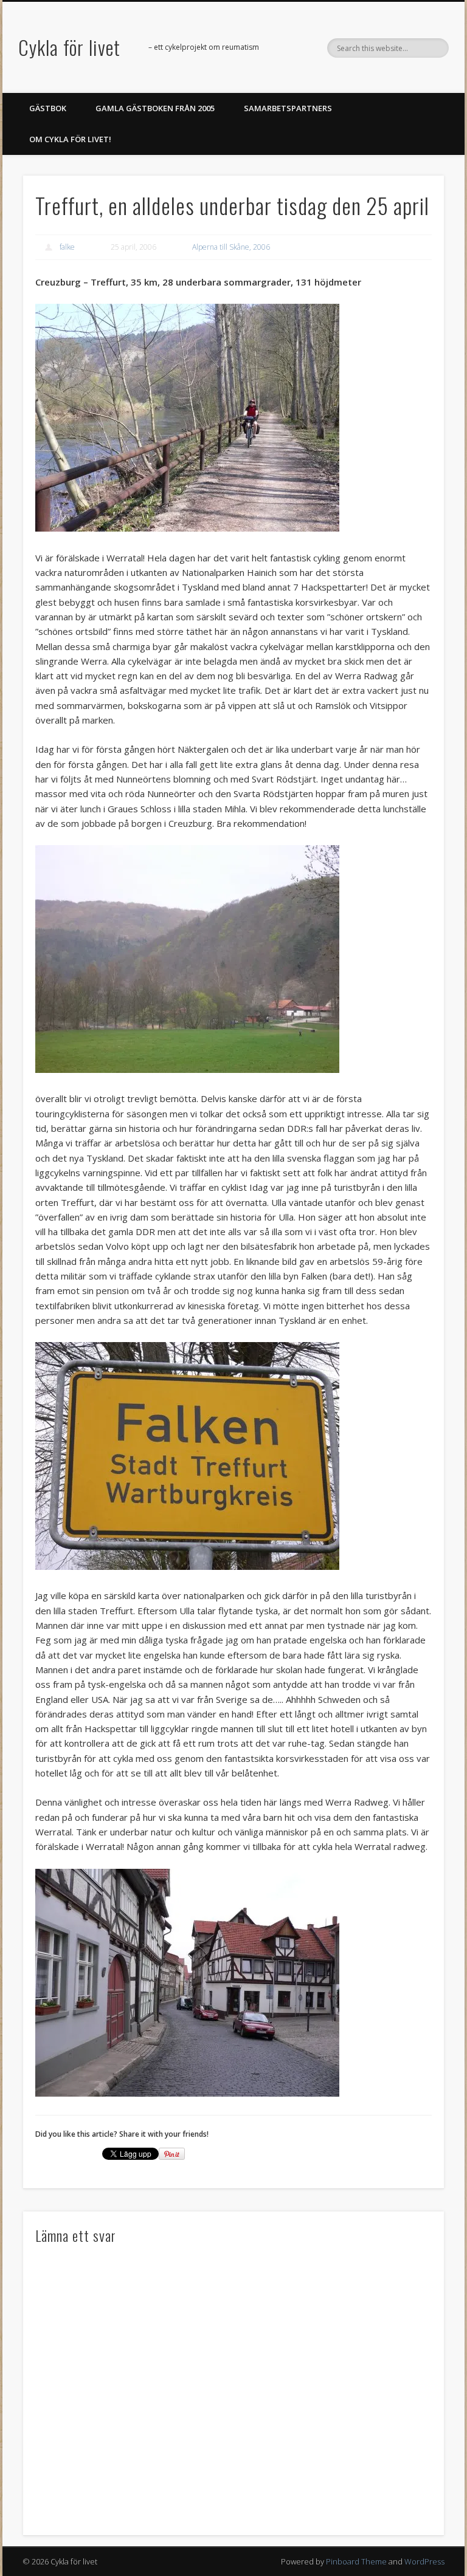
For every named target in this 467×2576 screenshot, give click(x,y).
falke (67, 247)
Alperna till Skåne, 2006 (231, 247)
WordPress (424, 2561)
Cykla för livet (69, 47)
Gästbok (48, 108)
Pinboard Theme (356, 2561)
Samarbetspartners (288, 108)
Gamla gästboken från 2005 (155, 108)
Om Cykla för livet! (70, 139)
